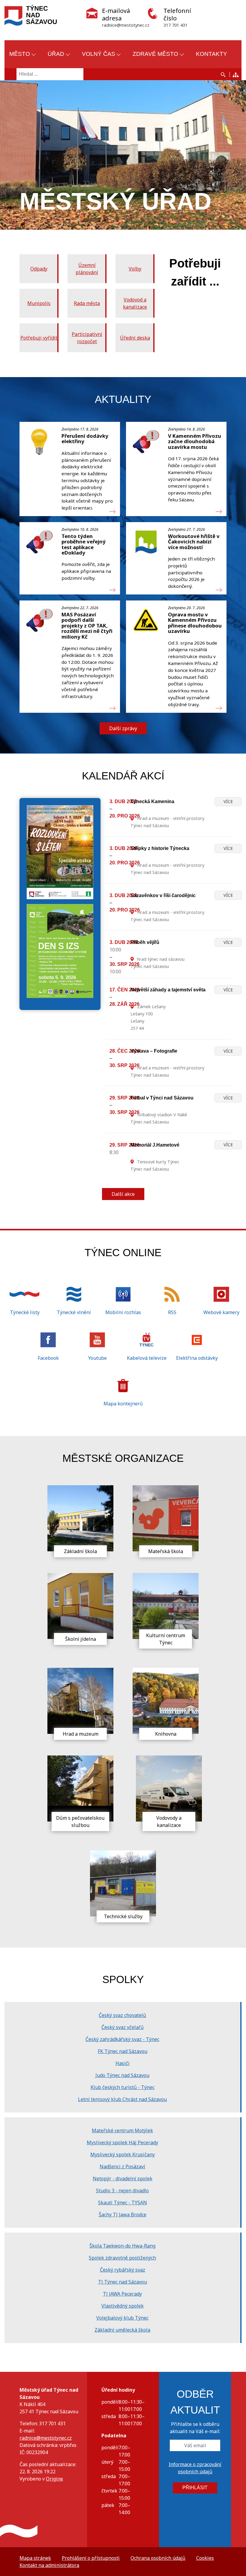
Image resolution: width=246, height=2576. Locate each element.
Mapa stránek (35, 2558)
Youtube (97, 1358)
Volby (135, 269)
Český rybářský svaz (123, 2270)
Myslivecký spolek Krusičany (123, 2154)
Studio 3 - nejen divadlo (122, 2191)
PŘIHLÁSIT (195, 2488)
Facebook (48, 1358)
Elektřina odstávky (197, 1358)
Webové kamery (221, 1312)
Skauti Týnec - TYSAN (123, 2203)
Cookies (205, 2558)
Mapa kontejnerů (123, 1404)
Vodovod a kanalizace (135, 303)
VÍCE (228, 801)
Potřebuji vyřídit (39, 338)
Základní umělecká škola (122, 2330)
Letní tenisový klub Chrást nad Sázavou (122, 2099)
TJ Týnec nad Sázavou (123, 2282)
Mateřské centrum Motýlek (122, 2130)
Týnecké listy (25, 1312)
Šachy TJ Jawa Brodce (123, 2215)
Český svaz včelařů (123, 2027)
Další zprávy (123, 728)
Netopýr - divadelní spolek (123, 2178)
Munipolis (39, 303)
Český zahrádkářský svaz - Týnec (122, 2039)
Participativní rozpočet (87, 338)
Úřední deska (135, 338)
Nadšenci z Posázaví (122, 2166)
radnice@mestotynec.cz (46, 2438)
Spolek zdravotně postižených (122, 2258)
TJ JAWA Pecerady (122, 2294)
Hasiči (123, 2063)
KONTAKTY (211, 54)
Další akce (123, 1194)
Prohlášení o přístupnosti (91, 2558)
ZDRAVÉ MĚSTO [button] (155, 54)
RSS (172, 1312)
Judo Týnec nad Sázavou (122, 2075)
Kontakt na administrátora (49, 2565)
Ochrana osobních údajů (158, 2558)
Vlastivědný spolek (123, 2306)
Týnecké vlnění (74, 1312)
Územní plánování (87, 269)
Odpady (39, 269)
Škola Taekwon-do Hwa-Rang (122, 2246)
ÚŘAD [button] (56, 54)
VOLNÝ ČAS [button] (99, 54)
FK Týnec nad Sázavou (123, 2051)
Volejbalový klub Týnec (122, 2318)
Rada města (87, 303)
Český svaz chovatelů (122, 2015)
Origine (54, 2479)
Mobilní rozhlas (123, 1312)
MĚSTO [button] (20, 54)
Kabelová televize (147, 1358)
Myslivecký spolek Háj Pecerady (122, 2142)
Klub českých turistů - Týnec (123, 2087)
